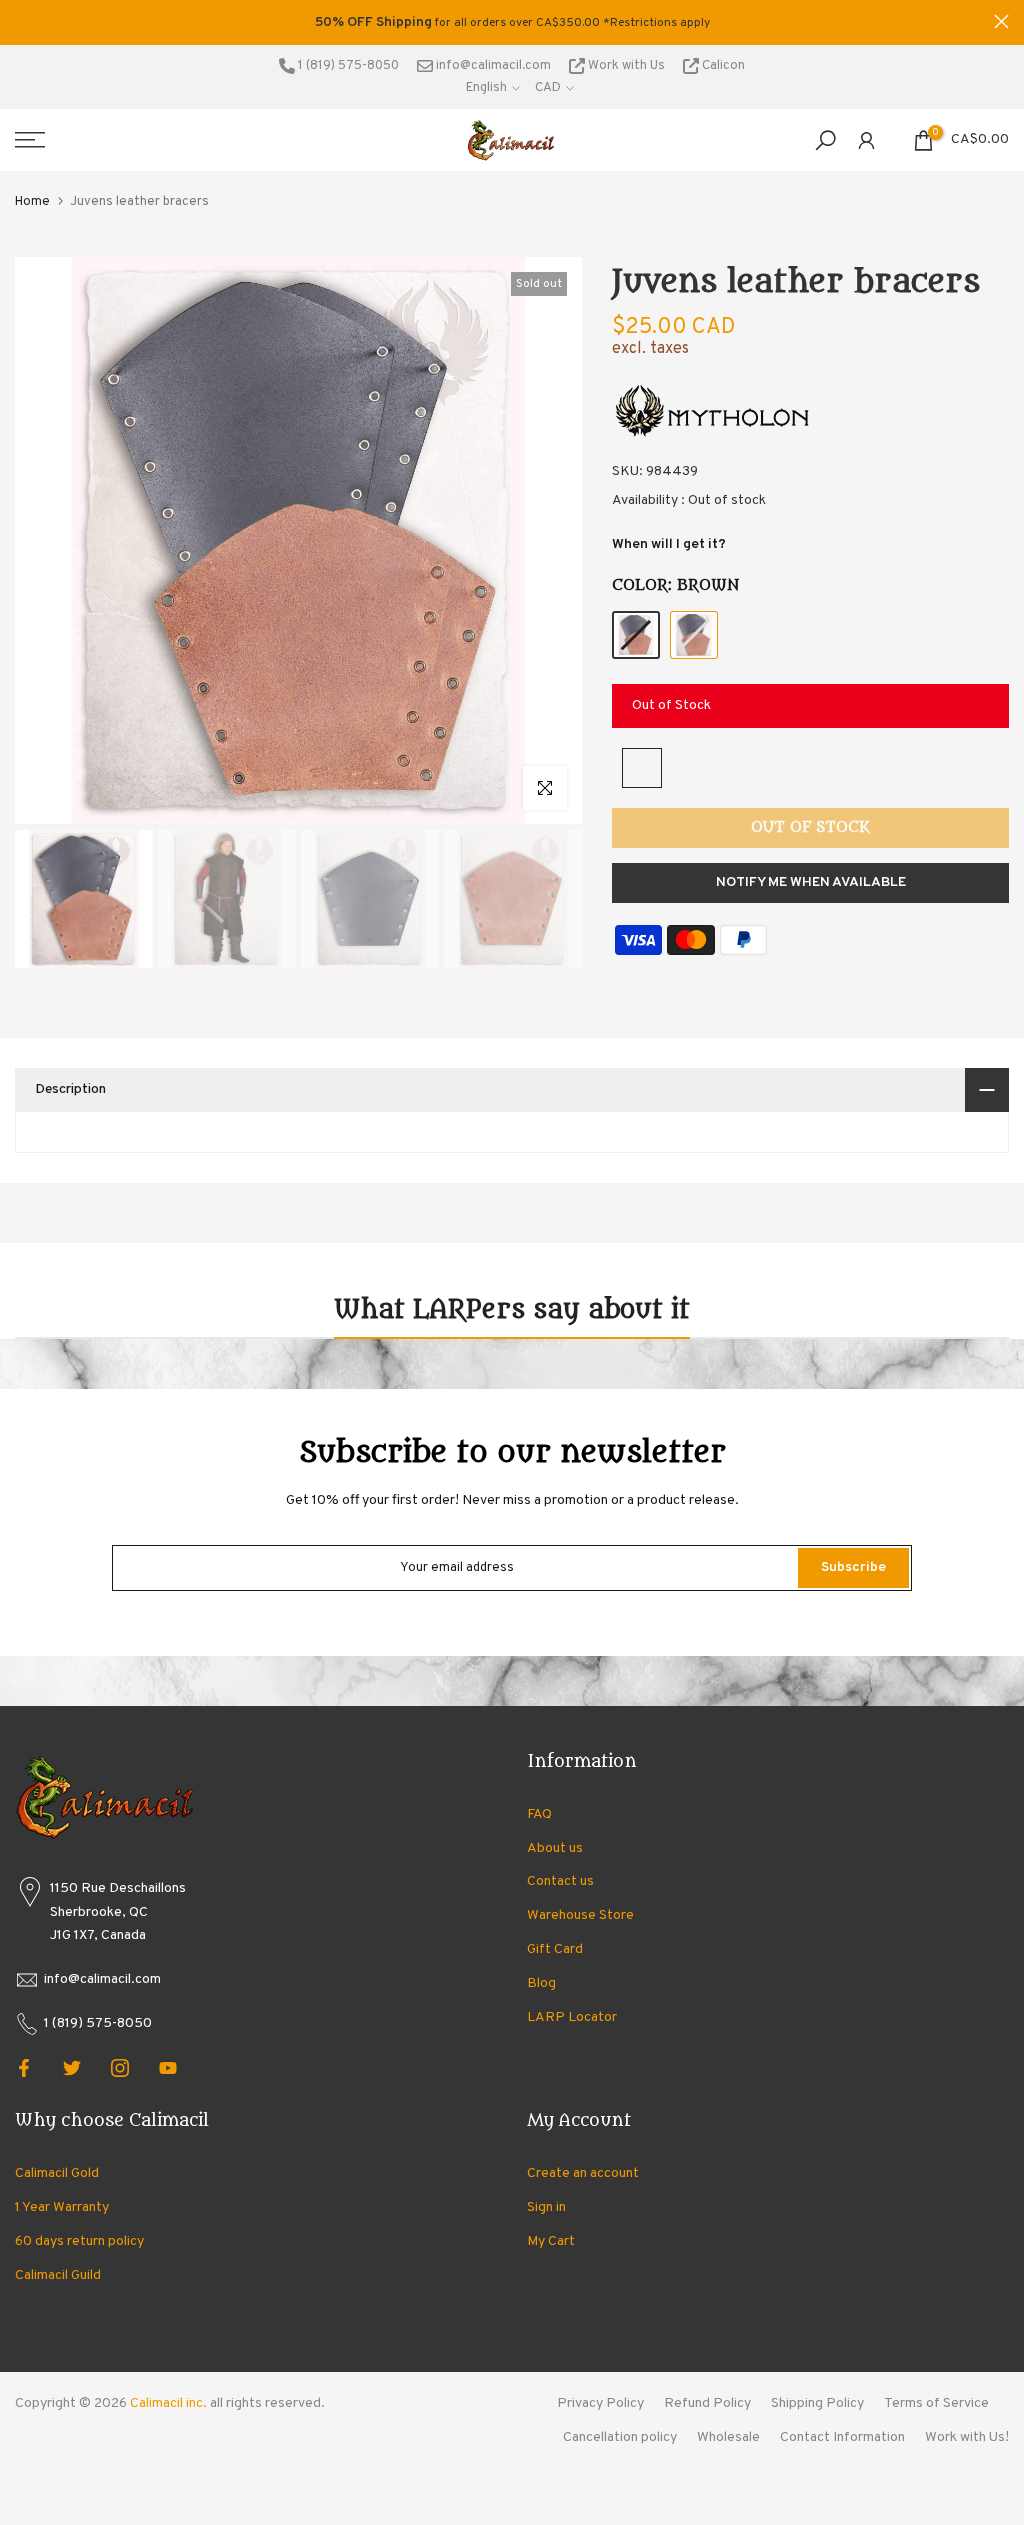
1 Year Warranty (62, 2207)
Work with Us (626, 66)
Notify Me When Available (811, 882)
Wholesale (728, 2437)
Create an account (583, 2173)
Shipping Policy (817, 2403)
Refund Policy (707, 2403)
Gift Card (555, 1949)
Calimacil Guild (58, 2275)
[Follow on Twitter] (72, 2068)
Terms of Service (936, 2403)
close (22, 21)
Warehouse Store (580, 1915)
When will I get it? (669, 544)
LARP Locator (572, 2017)
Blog (541, 1983)
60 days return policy (79, 2241)
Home (32, 202)
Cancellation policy (620, 2437)
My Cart (551, 2241)
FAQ (539, 1814)
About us (555, 1848)
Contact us (560, 1881)
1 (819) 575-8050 (347, 66)
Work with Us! (967, 2437)
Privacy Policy (600, 2403)
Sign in (546, 2207)
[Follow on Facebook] (24, 2068)
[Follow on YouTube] (168, 2068)
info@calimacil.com (492, 66)
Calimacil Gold (57, 2173)
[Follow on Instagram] (120, 2068)
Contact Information (842, 2437)
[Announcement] (512, 23)
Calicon (722, 66)
